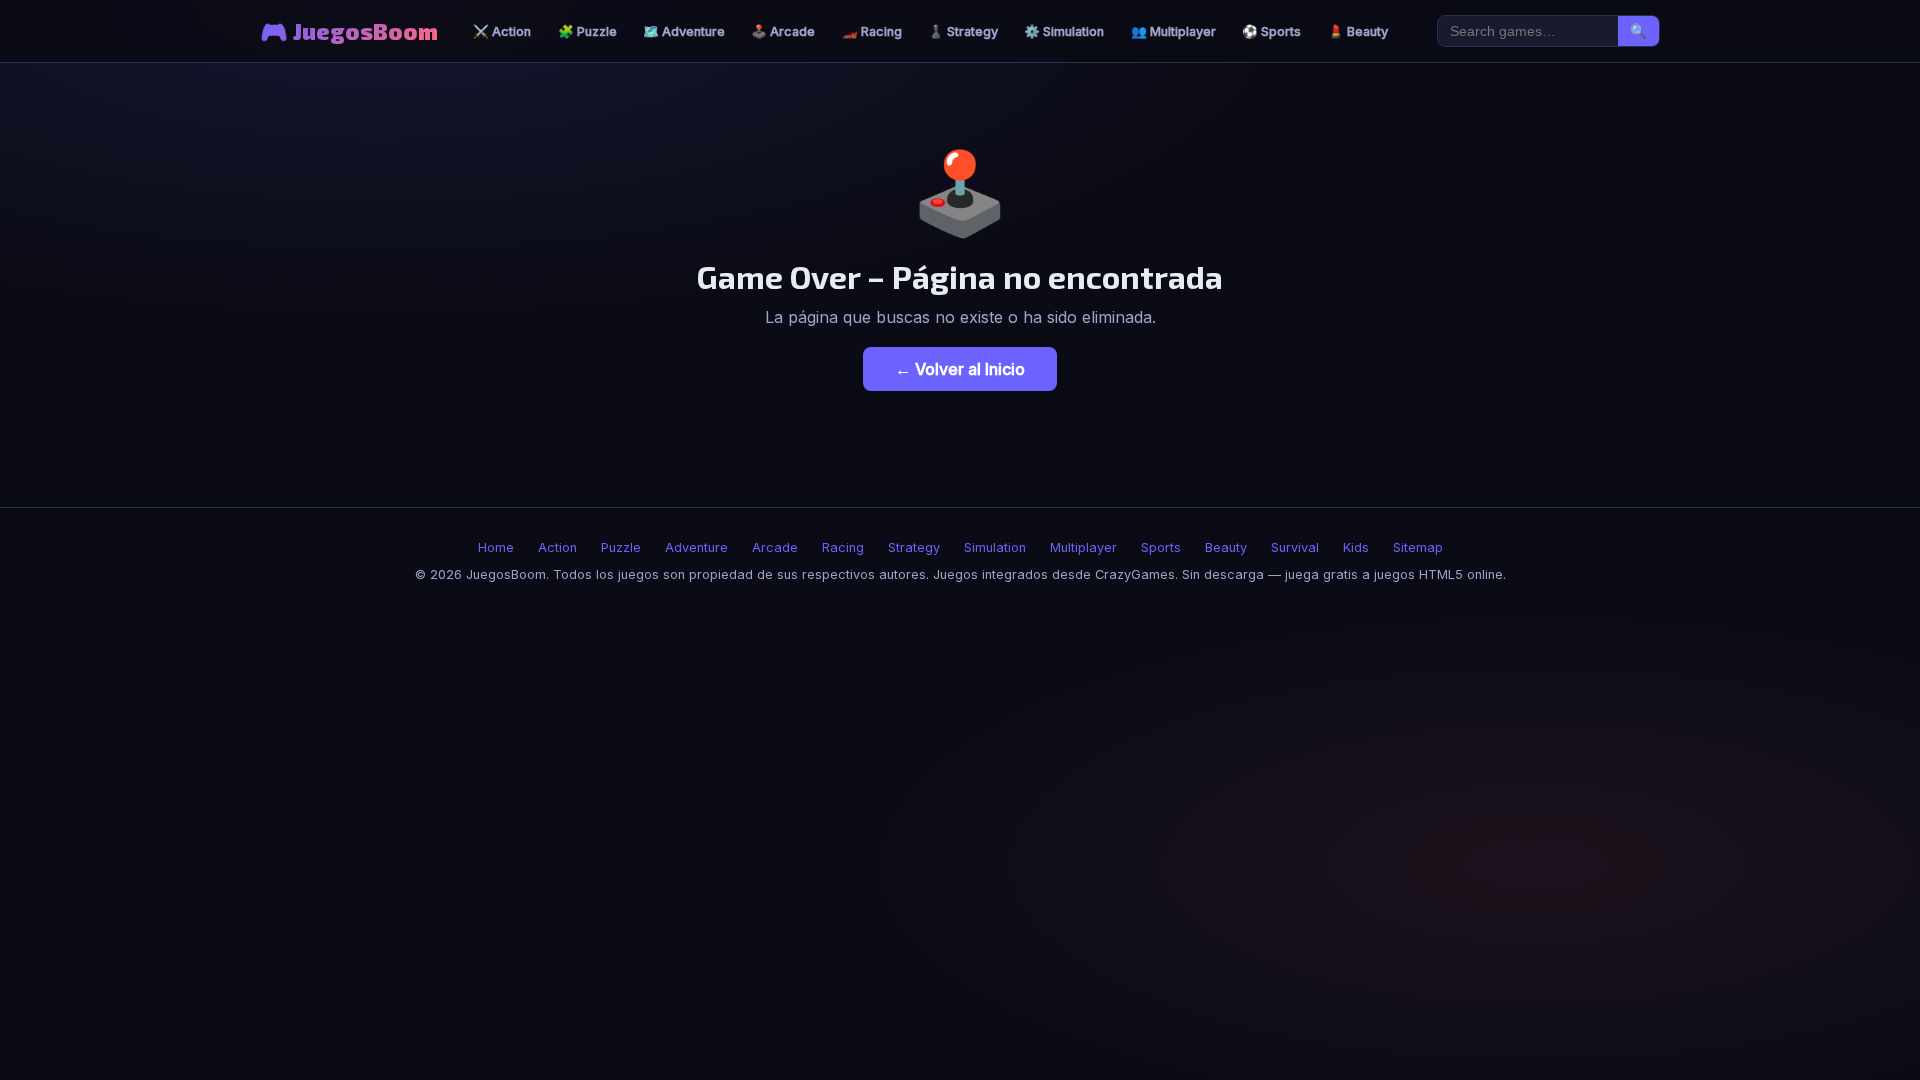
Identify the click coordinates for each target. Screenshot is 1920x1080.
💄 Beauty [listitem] (1358, 31)
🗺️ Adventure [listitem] (684, 31)
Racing (843, 547)
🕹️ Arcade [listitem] (783, 31)
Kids (1356, 547)
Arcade (775, 547)
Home (496, 547)
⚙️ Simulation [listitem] (1064, 31)
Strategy (914, 547)
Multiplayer (1083, 547)
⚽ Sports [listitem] (1271, 31)
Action (557, 547)
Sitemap (1418, 547)
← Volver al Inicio (960, 369)
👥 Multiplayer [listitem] (1173, 31)
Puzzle (621, 547)
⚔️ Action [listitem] (502, 31)
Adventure (696, 547)
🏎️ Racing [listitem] (872, 31)
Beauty (1226, 547)
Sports (1161, 547)
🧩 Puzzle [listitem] (587, 31)
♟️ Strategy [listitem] (963, 31)
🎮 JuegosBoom (349, 31)
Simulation (995, 547)
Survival (1295, 547)
